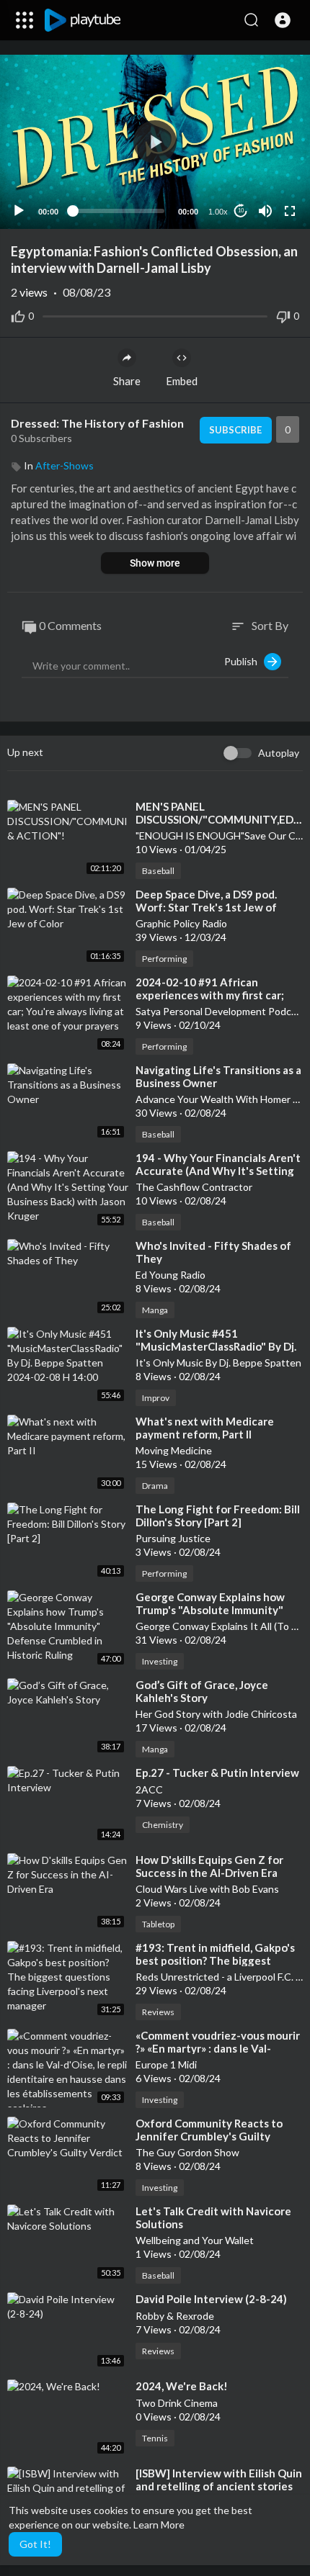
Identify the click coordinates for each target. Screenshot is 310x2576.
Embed (182, 381)
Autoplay (279, 753)
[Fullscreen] (290, 211)
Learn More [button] (159, 2525)
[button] (283, 20)
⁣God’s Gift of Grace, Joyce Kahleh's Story (202, 1691)
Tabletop (158, 1924)
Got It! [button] (35, 2544)
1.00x (218, 212)
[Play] (19, 211)
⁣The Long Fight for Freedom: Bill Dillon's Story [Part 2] (218, 1516)
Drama (155, 1486)
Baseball (158, 871)
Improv (156, 1398)
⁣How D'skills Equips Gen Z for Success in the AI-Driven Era (209, 1866)
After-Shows (65, 465)
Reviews (158, 2012)
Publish (244, 661)
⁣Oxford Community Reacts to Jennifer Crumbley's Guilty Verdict (209, 2136)
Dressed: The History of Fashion (97, 423)
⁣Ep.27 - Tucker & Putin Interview (217, 1773)
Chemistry (163, 1825)
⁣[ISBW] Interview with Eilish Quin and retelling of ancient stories (219, 2480)
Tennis (155, 2438)
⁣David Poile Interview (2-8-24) (211, 2299)
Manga (155, 1310)
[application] (155, 142)
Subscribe (235, 430)
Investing (160, 1661)
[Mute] (265, 211)
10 (241, 211)
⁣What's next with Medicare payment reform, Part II (205, 1428)
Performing (164, 959)
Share (127, 381)
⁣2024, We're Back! (182, 2386)
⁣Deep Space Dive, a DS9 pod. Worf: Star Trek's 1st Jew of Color (206, 907)
